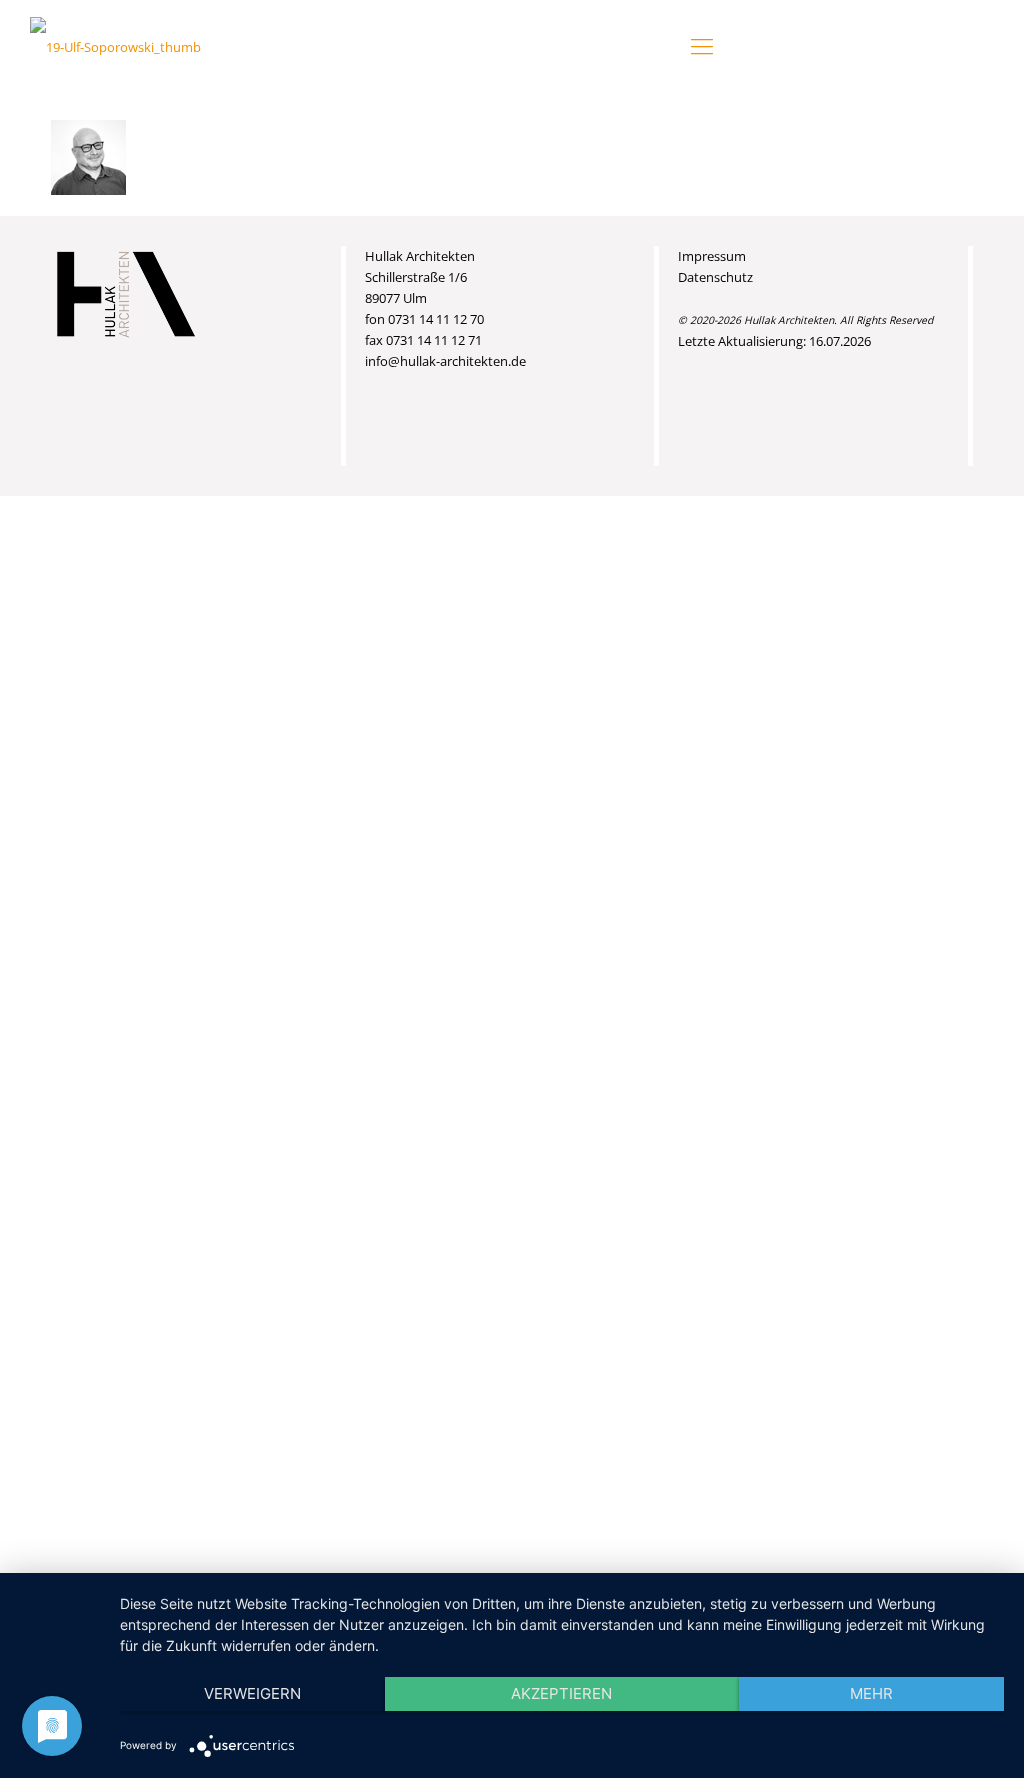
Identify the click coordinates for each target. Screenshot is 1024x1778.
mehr (871, 1693)
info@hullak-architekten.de (445, 361)
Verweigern (252, 1693)
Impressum (712, 256)
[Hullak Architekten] (115, 45)
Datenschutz (715, 277)
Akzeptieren (561, 1693)
